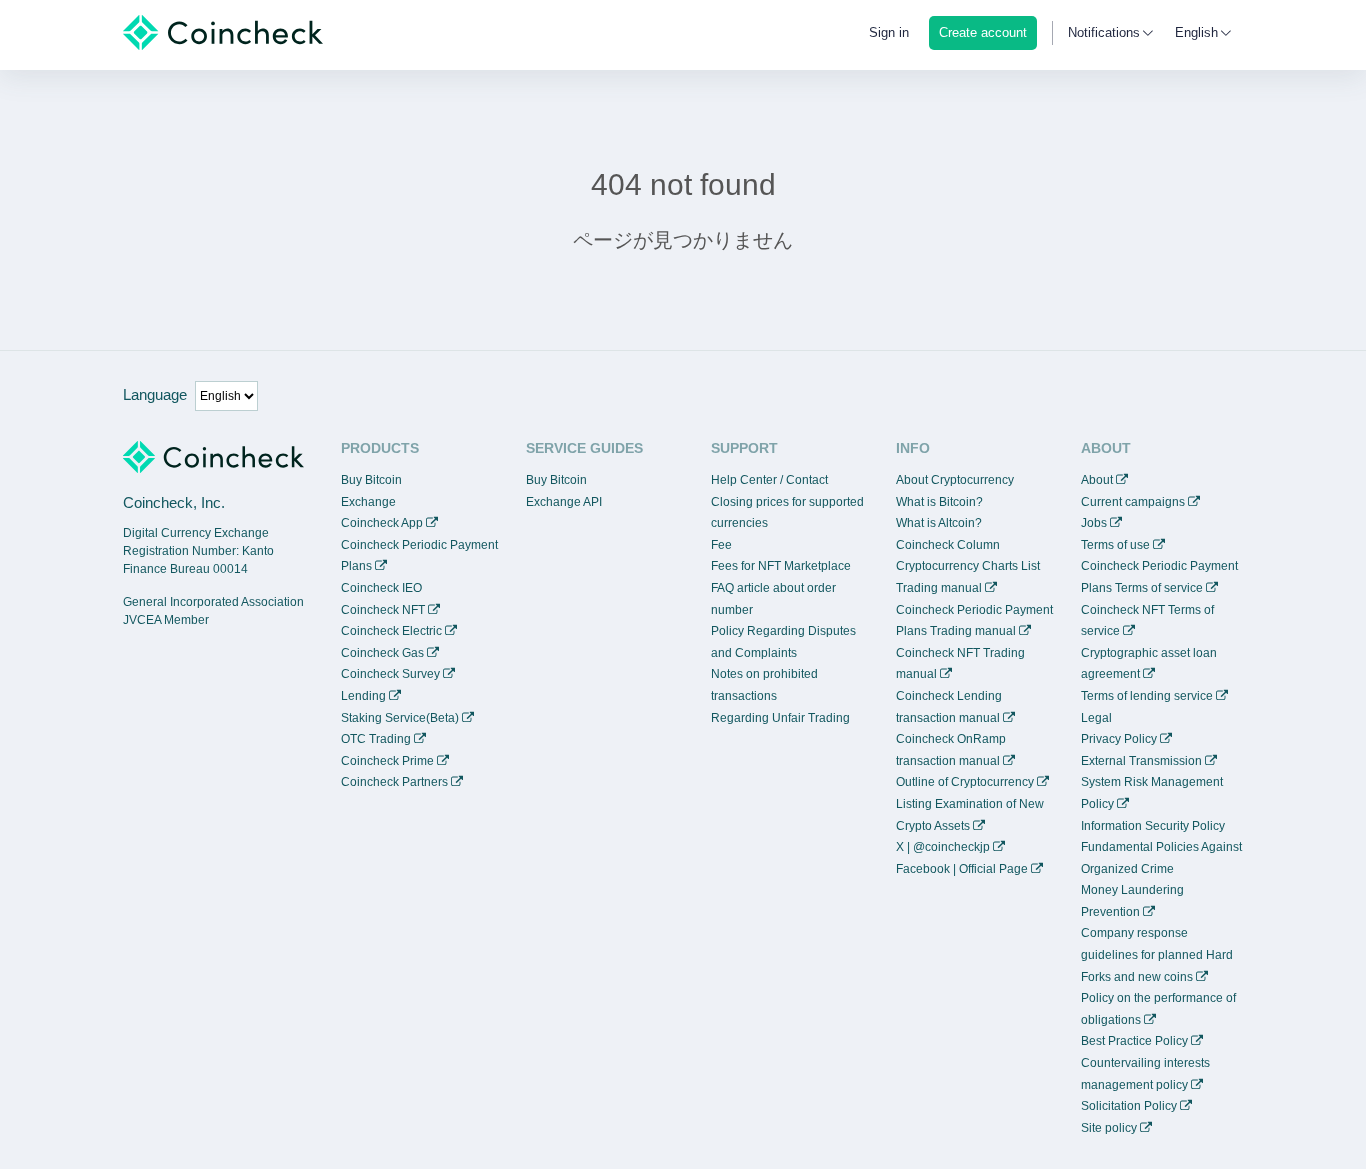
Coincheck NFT (383, 610)
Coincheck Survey (390, 674)
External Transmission (1141, 761)
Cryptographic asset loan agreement (1149, 664)
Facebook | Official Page (962, 869)
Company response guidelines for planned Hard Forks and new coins (1157, 954)
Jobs (1094, 523)
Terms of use (1115, 545)
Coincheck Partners (394, 782)
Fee (721, 545)
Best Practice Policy (1134, 1041)
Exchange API (564, 502)
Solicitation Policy (1129, 1106)
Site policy (1109, 1128)
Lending (363, 696)
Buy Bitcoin (371, 480)
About (1097, 480)
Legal (1096, 718)
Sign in (889, 32)
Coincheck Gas (382, 653)
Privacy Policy (1119, 739)
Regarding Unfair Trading (780, 718)
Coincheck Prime (387, 761)
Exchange (368, 502)
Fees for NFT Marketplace (781, 566)
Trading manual (939, 588)
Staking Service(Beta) (400, 718)
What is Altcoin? (939, 523)
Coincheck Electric (391, 631)
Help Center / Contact (769, 480)
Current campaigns (1133, 502)
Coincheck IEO (381, 588)
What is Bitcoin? (939, 502)
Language (155, 394)
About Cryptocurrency (955, 480)
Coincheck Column (948, 545)
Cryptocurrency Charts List (968, 566)
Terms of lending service (1147, 696)
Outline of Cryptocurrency (965, 782)
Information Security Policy (1153, 826)
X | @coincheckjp (943, 847)
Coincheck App (382, 523)
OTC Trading (376, 739)
